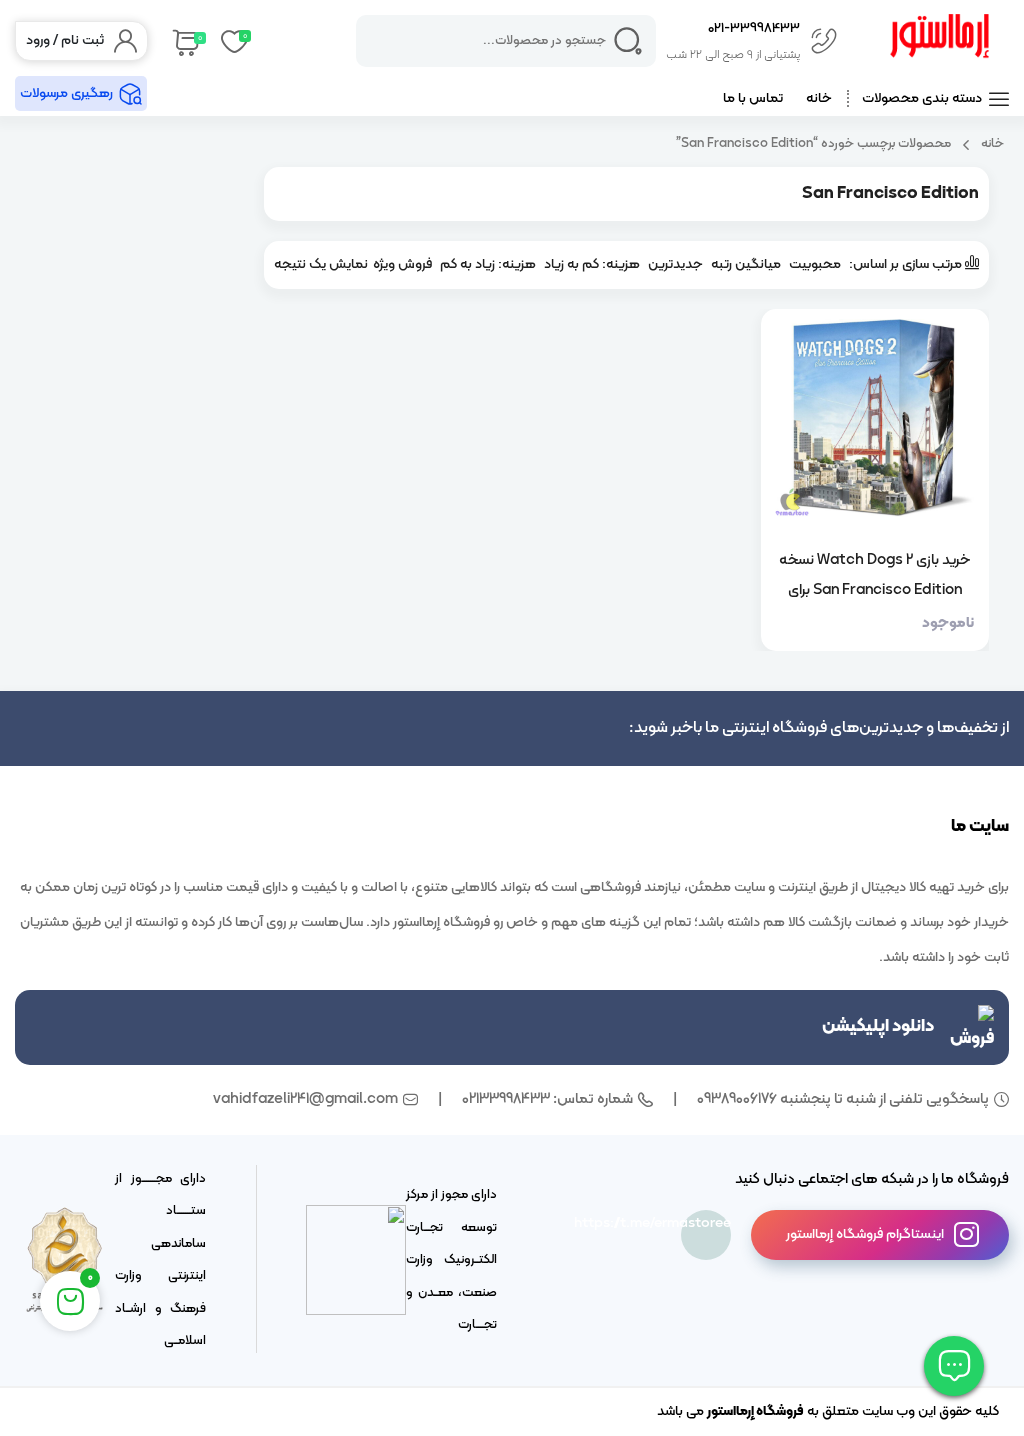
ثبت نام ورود (65, 40)
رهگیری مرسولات (66, 93)
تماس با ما (753, 98)
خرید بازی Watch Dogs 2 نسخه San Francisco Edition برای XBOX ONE (874, 575)
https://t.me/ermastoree (706, 1223)
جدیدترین (675, 264)
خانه (819, 98)
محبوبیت (815, 264)
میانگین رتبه (746, 264)
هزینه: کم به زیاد (592, 264)
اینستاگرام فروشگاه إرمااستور (865, 1234)
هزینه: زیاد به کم (488, 264)
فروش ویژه (402, 264)
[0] (184, 41)
